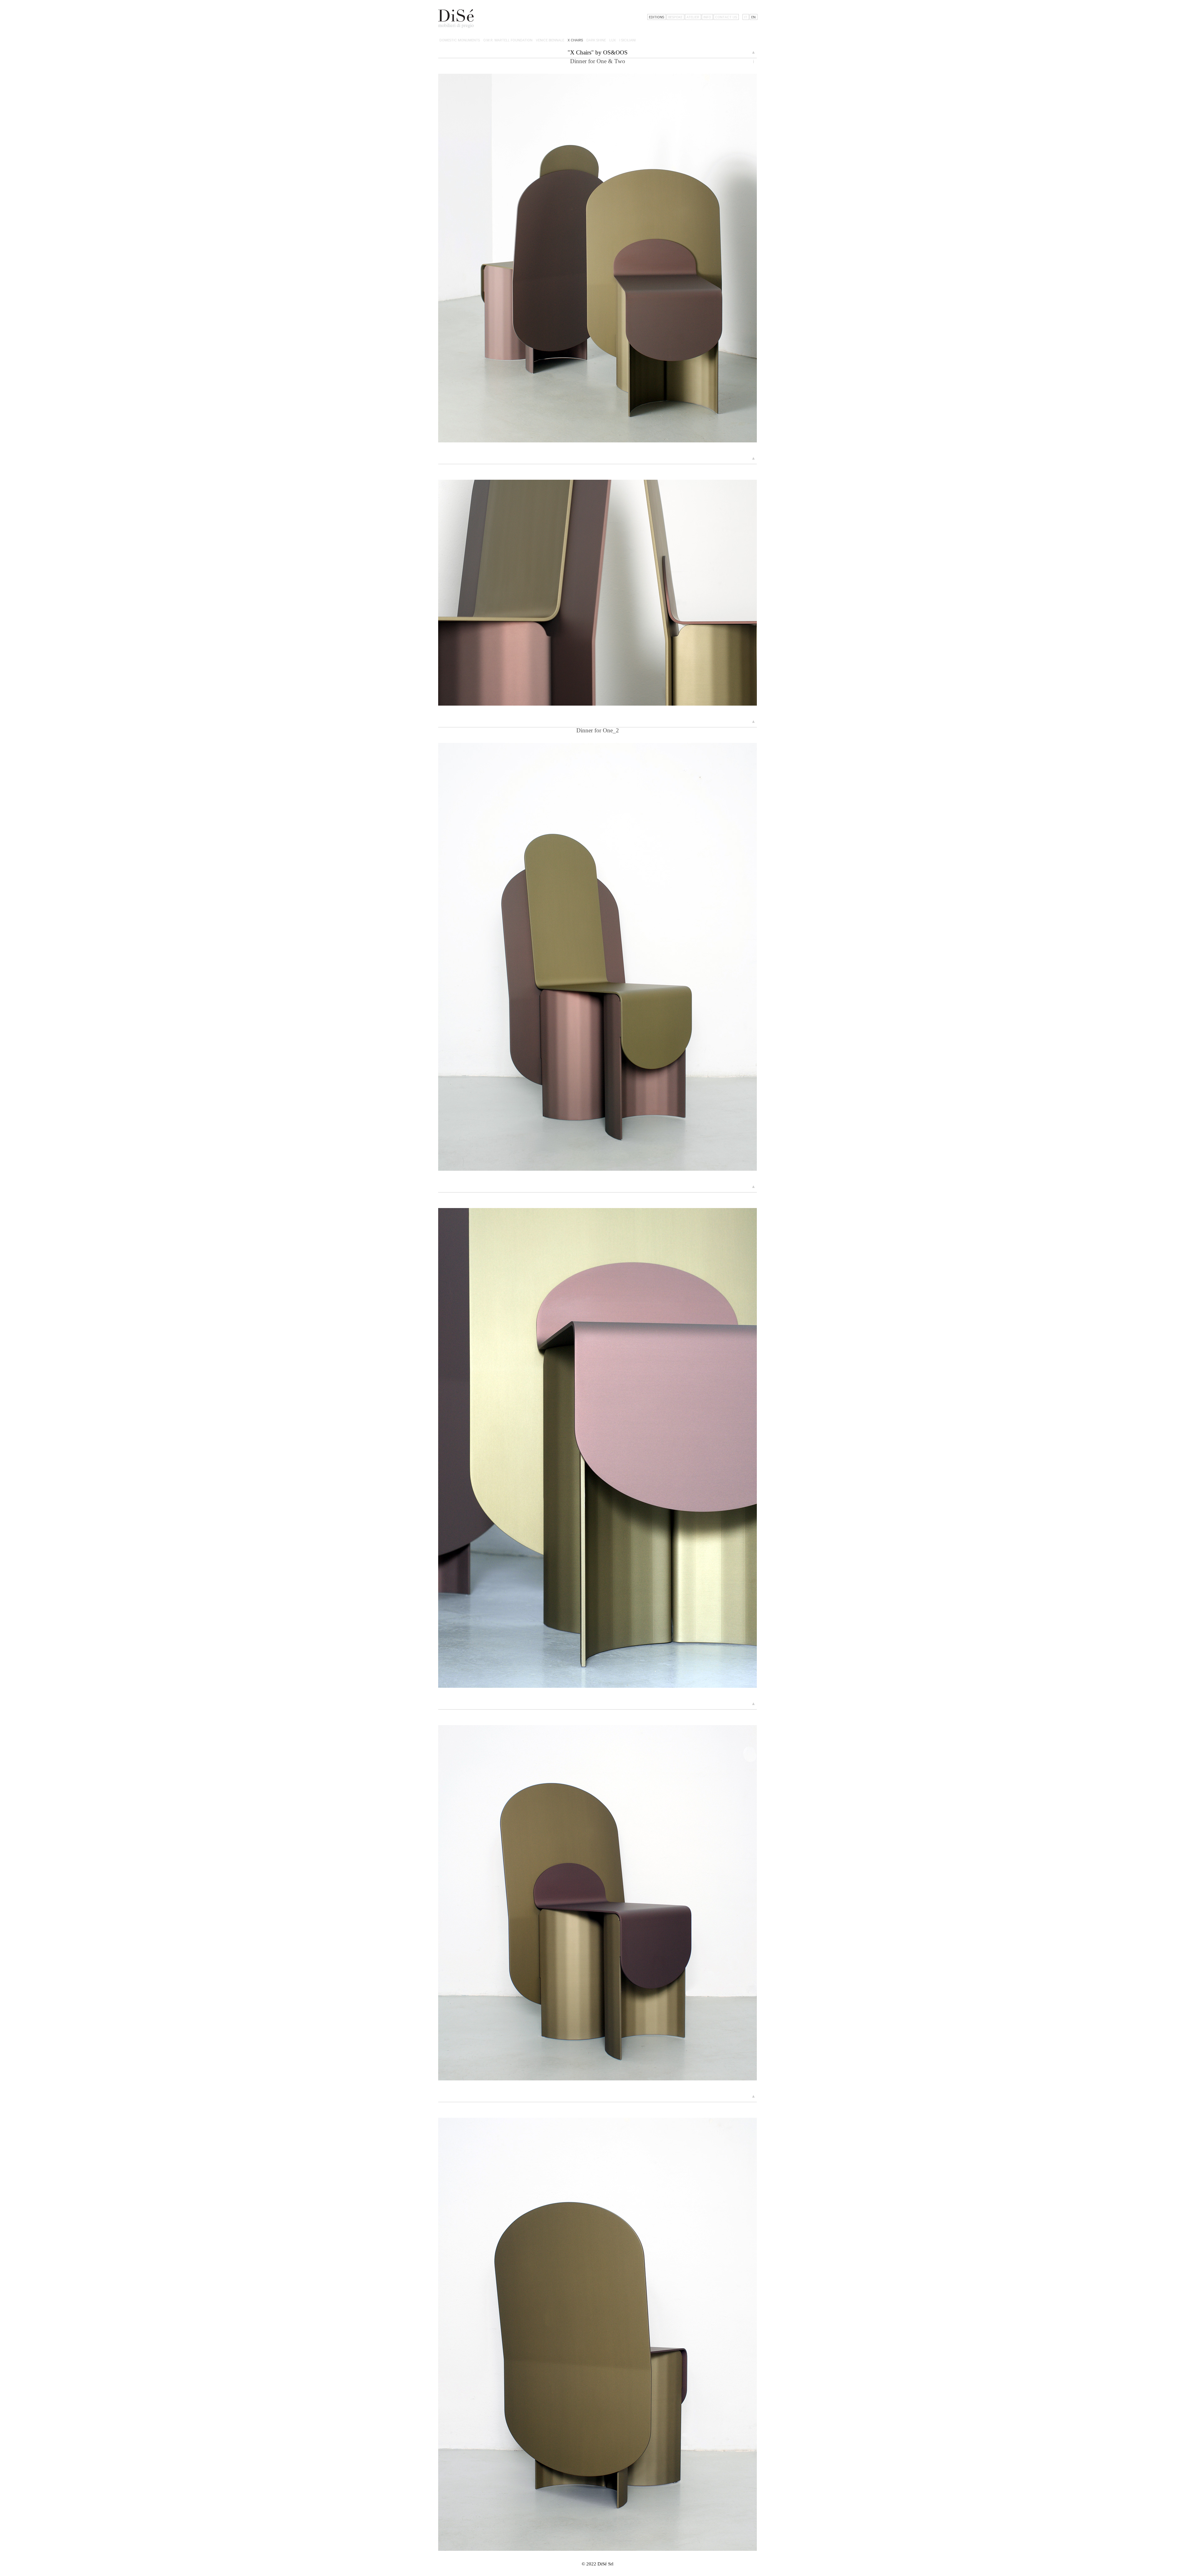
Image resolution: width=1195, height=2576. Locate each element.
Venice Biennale (550, 40)
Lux (613, 40)
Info (707, 17)
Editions (656, 17)
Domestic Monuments (460, 40)
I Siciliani (628, 40)
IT (746, 17)
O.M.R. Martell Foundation (508, 40)
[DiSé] (456, 19)
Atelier (693, 17)
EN (753, 17)
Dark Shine (596, 40)
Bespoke (675, 17)
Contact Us (726, 17)
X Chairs (575, 40)
